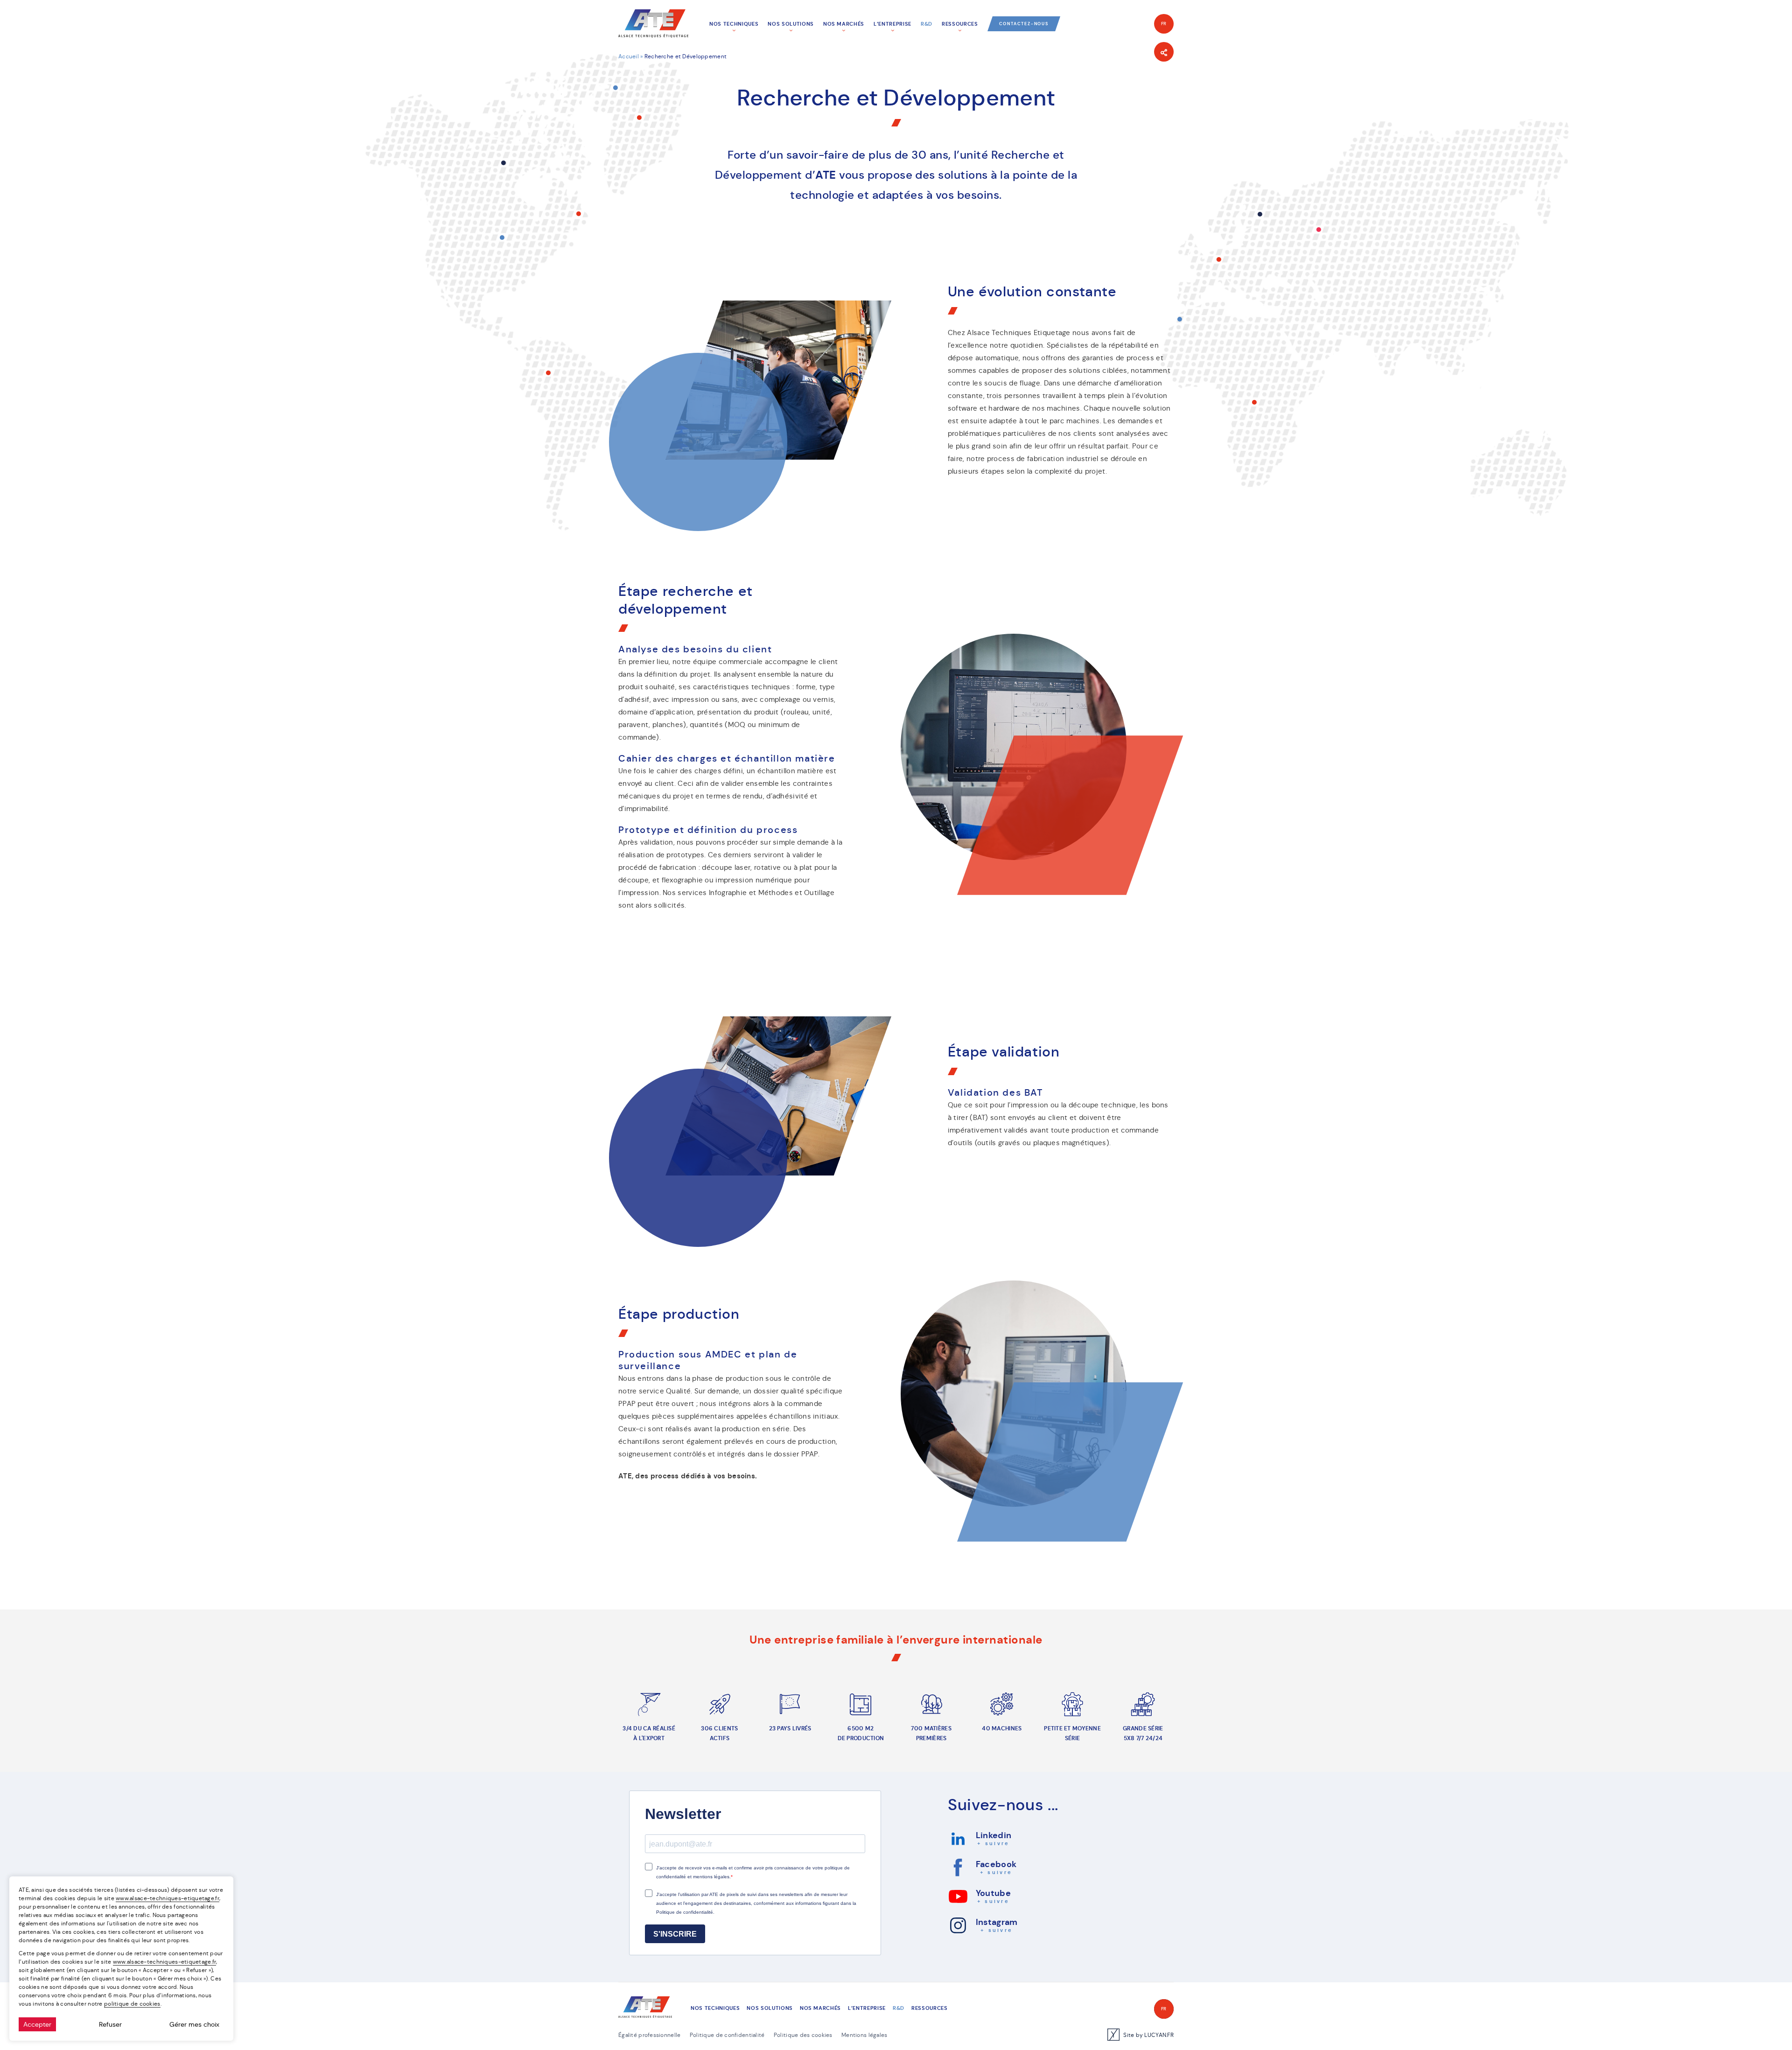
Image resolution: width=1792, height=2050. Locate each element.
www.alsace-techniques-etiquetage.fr (168, 1898)
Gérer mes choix (194, 2024)
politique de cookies (132, 2004)
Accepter (37, 2024)
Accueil (629, 56)
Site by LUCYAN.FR (1148, 2035)
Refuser (110, 2024)
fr (1164, 24)
